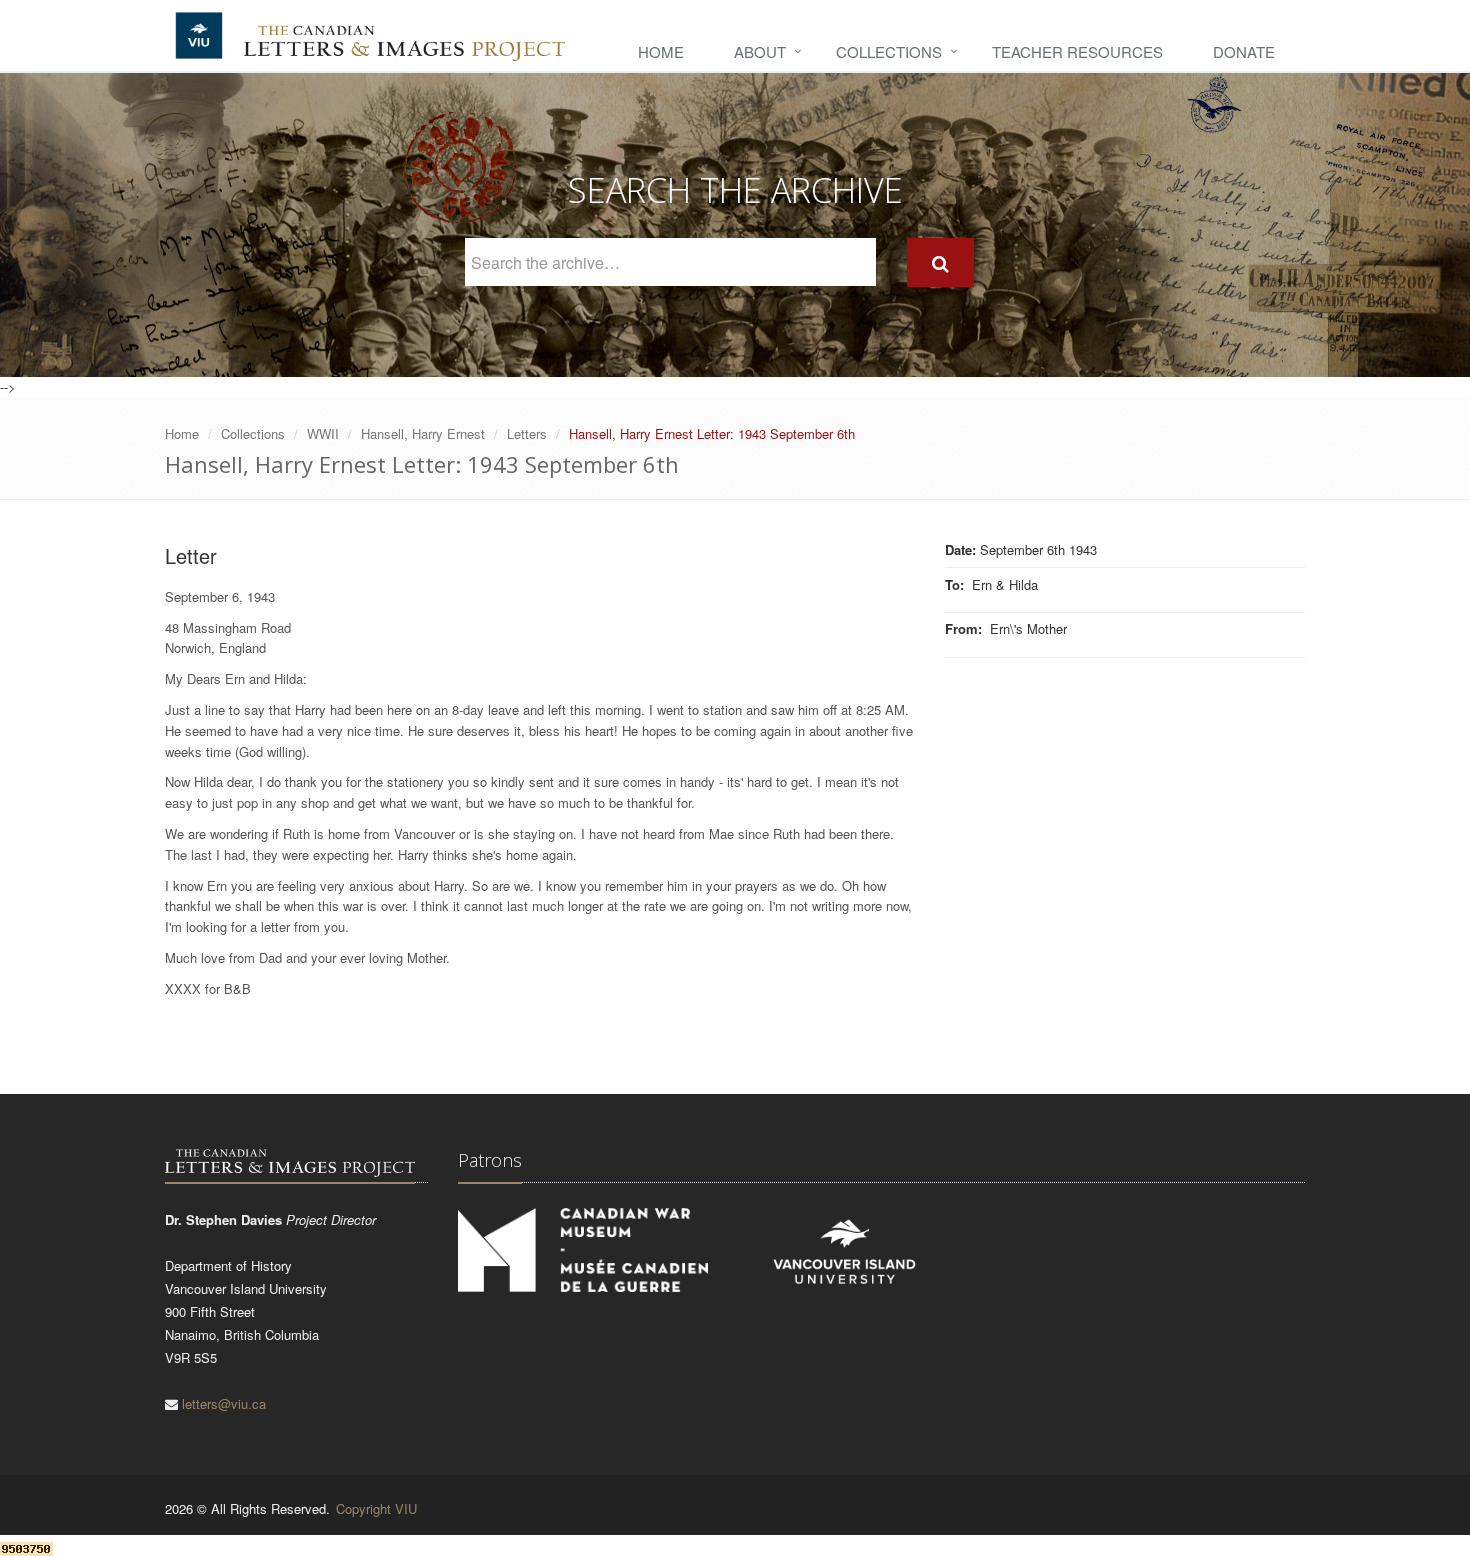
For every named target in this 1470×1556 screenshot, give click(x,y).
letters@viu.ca (224, 1403)
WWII (323, 433)
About (760, 51)
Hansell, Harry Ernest (423, 433)
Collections (889, 51)
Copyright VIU (376, 1508)
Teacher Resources (1077, 51)
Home (661, 51)
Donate (1244, 51)
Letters (527, 433)
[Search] (940, 262)
